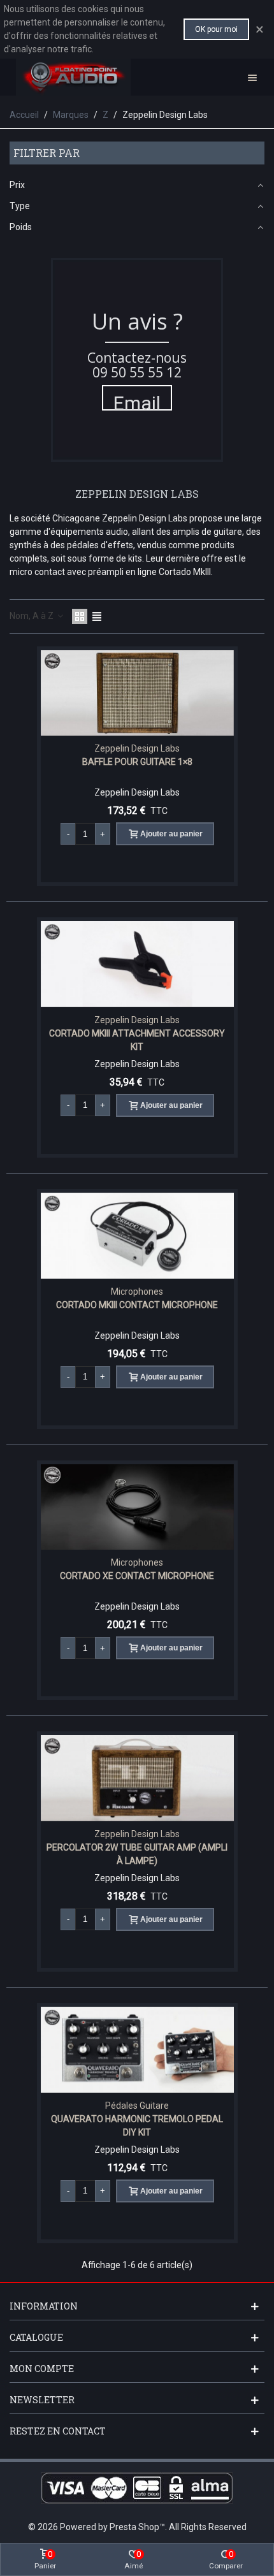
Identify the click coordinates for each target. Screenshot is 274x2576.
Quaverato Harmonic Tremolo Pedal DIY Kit (137, 2126)
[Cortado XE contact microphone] (137, 1507)
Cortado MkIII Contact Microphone (137, 1305)
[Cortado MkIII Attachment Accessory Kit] (137, 964)
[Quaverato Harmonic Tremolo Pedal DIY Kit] (137, 2050)
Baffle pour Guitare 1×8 (137, 762)
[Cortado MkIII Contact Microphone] (137, 1236)
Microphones (137, 1292)
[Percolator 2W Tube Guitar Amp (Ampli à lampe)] (137, 1778)
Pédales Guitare (137, 2106)
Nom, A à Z (32, 616)
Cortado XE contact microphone (137, 1576)
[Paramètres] (252, 77)
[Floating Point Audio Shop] (73, 77)
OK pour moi (216, 29)
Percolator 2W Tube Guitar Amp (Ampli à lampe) (137, 1854)
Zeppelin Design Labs (137, 748)
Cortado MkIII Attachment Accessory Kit (137, 1040)
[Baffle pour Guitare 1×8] (137, 693)
